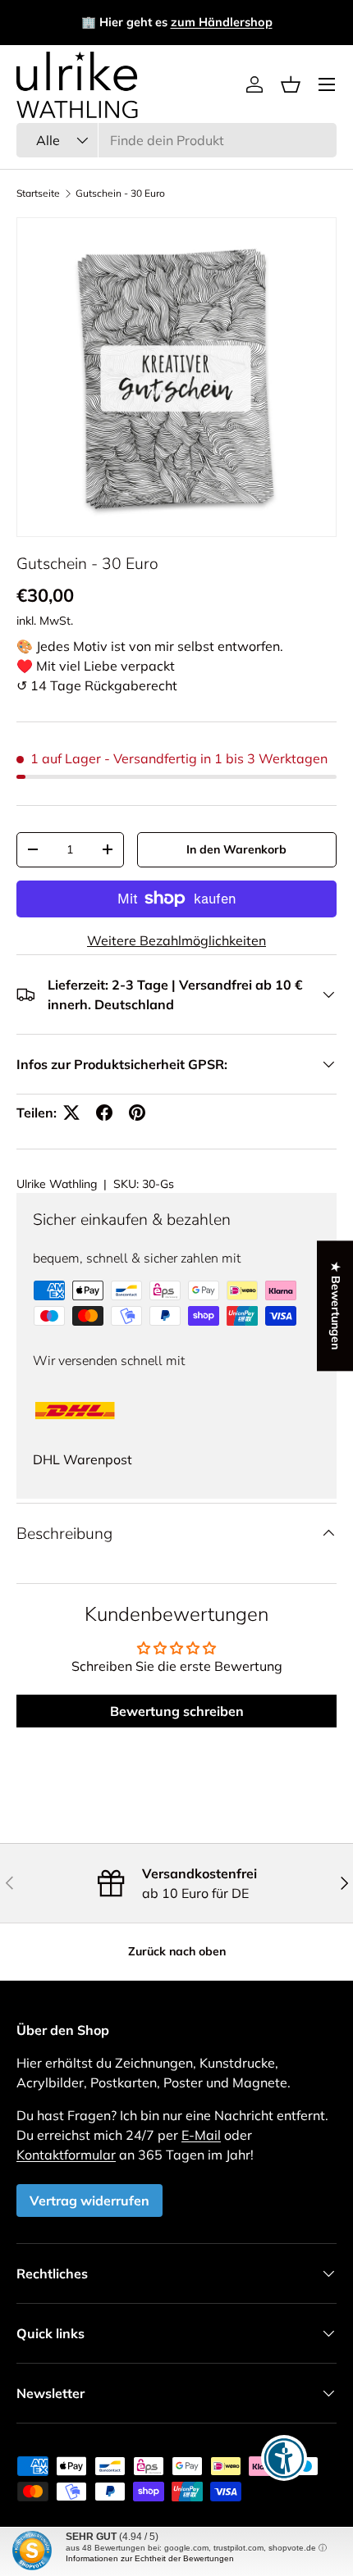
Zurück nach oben (177, 1951)
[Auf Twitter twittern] (71, 1113)
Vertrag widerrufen (89, 2201)
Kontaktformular (66, 2155)
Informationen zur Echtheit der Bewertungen (150, 2558)
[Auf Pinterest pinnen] (137, 1113)
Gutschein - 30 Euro (120, 193)
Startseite (38, 193)
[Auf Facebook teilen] (104, 1113)
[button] (291, 84)
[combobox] (176, 140)
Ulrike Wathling (57, 1184)
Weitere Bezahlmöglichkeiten (176, 940)
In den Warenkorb (236, 849)
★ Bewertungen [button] (336, 1306)
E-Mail (201, 2135)
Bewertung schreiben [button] (177, 1711)
